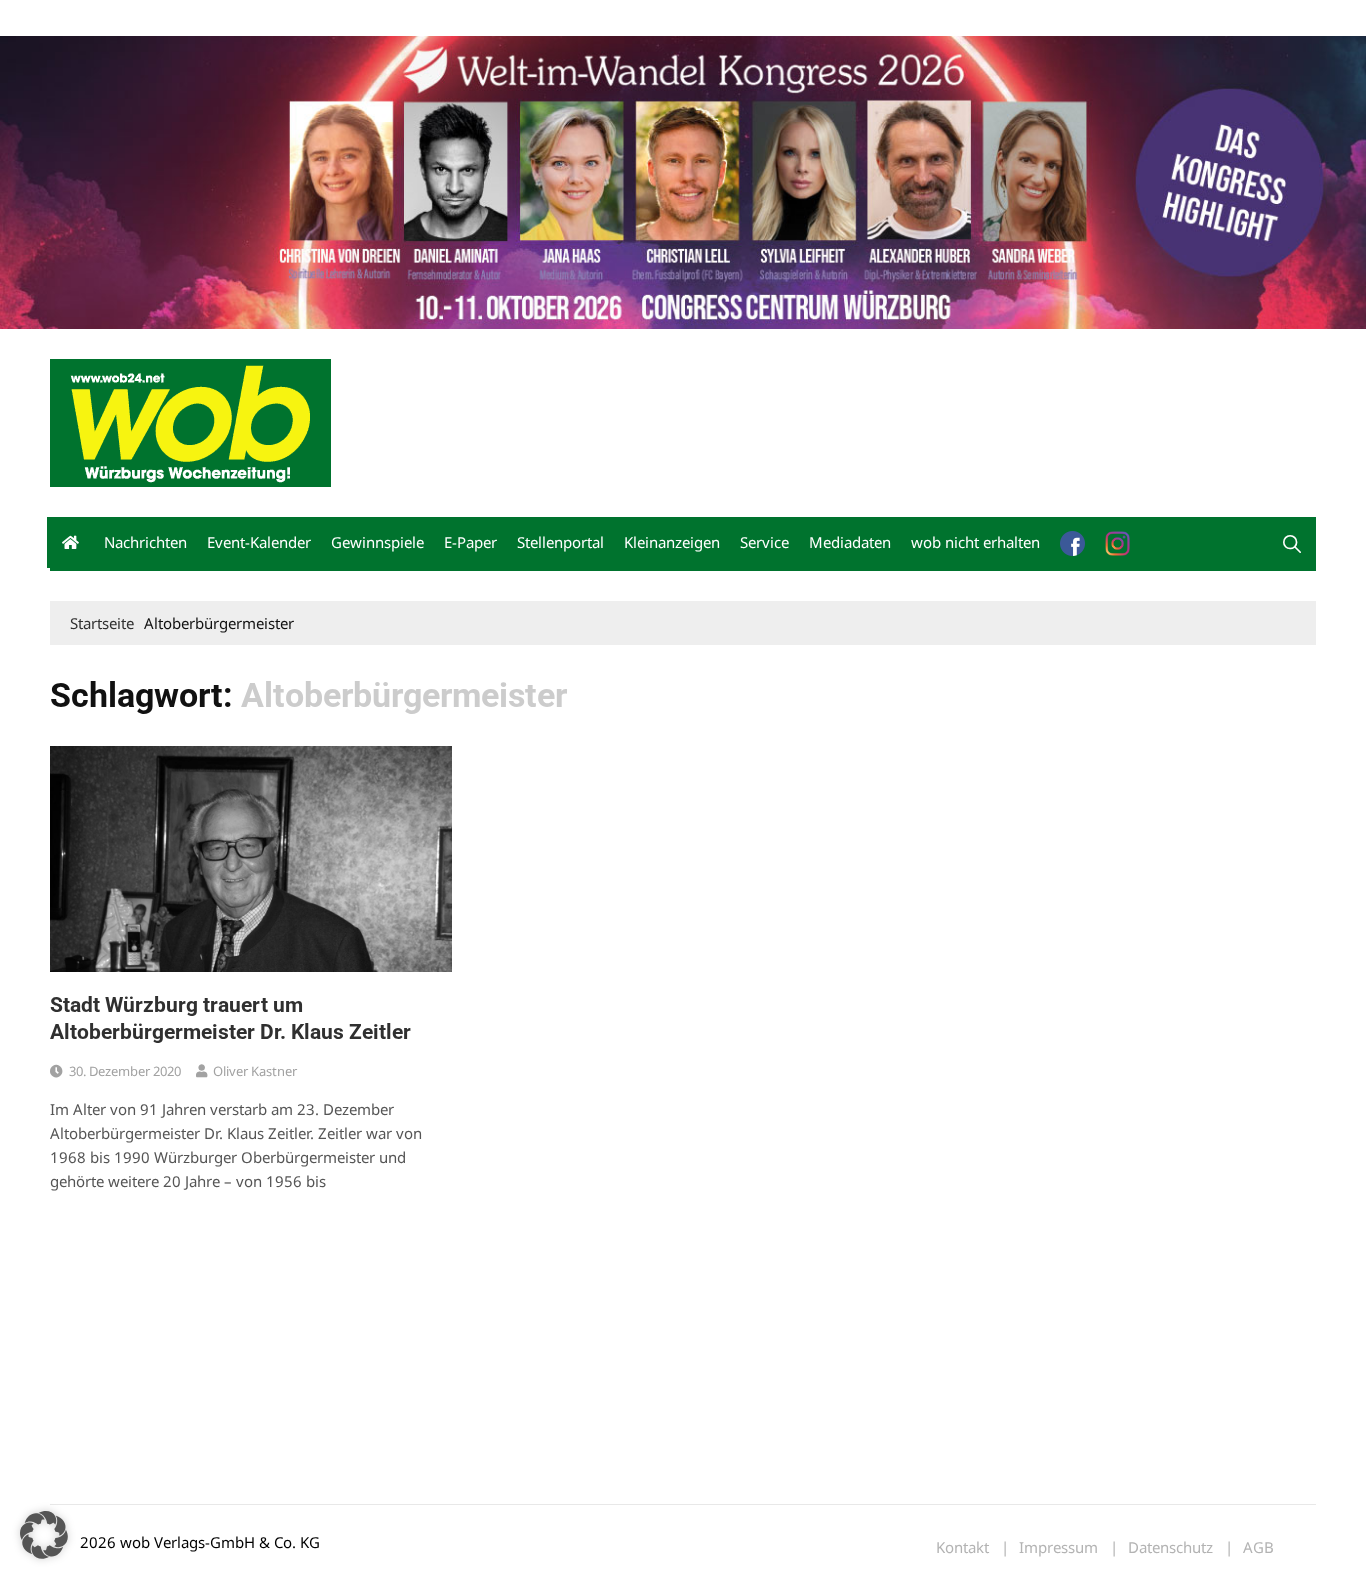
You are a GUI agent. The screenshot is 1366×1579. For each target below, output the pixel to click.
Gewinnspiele (377, 542)
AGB (1258, 1547)
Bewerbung (424, 18)
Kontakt (278, 18)
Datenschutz (1170, 1547)
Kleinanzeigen (672, 542)
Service (764, 542)
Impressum (346, 18)
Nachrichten (145, 542)
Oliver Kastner (255, 1071)
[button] (1292, 544)
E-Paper (470, 542)
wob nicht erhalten (188, 18)
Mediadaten (86, 18)
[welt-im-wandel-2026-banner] (683, 180)
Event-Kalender (259, 542)
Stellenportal (560, 542)
